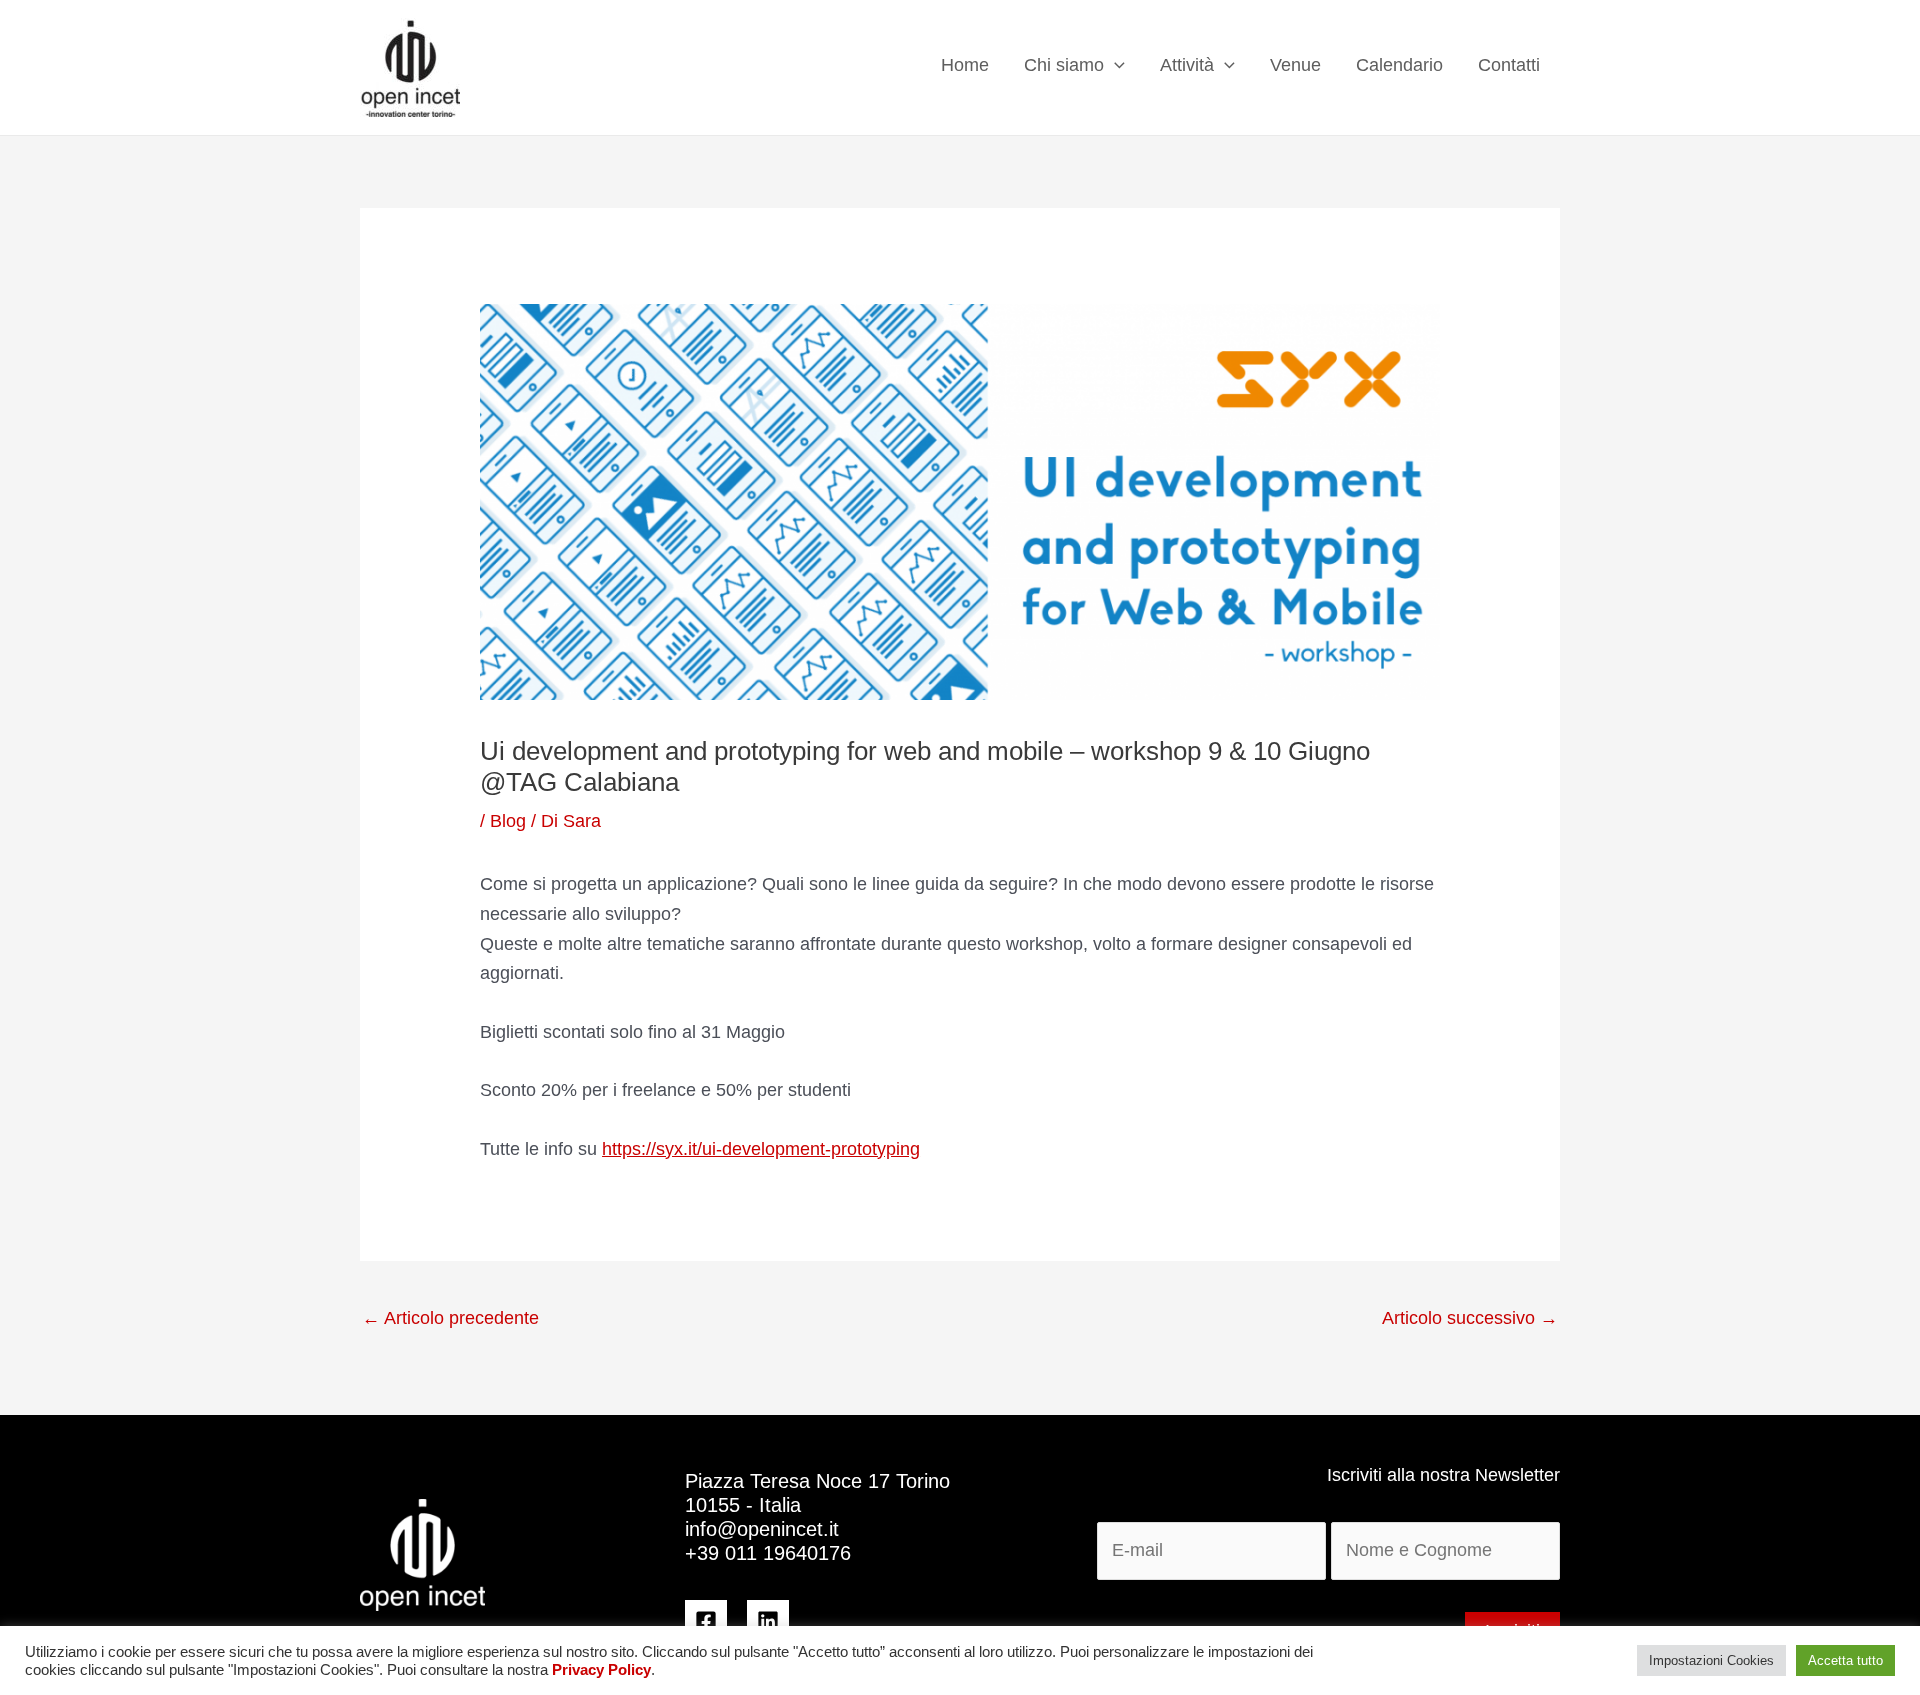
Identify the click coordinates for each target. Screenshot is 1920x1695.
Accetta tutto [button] (1845, 1660)
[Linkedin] (768, 1621)
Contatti (1509, 65)
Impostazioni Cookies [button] (1711, 1660)
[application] (1114, 65)
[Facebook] (706, 1621)
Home (965, 65)
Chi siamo (1064, 65)
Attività (1187, 65)
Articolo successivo (1470, 1318)
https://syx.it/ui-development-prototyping (761, 1149)
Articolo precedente (450, 1318)
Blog (508, 821)
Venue (1295, 65)
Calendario (1399, 65)
